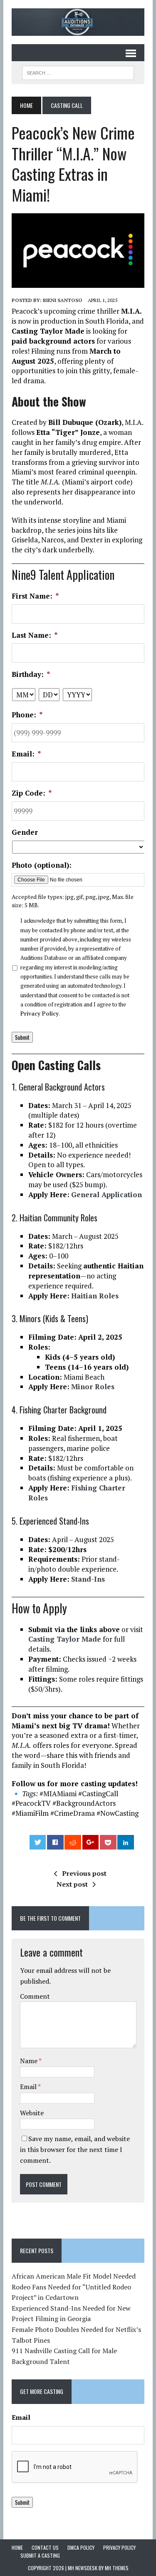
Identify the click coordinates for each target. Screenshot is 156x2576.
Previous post (84, 1873)
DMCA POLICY (81, 2547)
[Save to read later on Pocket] (108, 1842)
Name (29, 2061)
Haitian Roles (95, 1296)
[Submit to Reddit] (73, 1842)
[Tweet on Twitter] (38, 1842)
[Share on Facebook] (55, 1842)
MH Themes (117, 2568)
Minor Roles (93, 1387)
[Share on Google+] (91, 1842)
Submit (22, 1037)
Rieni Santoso (63, 300)
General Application (106, 1194)
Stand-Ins (88, 1579)
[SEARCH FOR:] (78, 72)
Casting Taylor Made (65, 1639)
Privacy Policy (40, 1013)
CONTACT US (45, 2547)
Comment (35, 1996)
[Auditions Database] (78, 22)
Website (32, 2113)
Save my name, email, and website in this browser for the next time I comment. (75, 2149)
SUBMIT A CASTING (40, 2555)
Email (29, 2087)
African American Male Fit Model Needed (74, 2276)
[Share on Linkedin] (126, 1842)
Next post (72, 1884)
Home (17, 2547)
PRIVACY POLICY (119, 2547)
